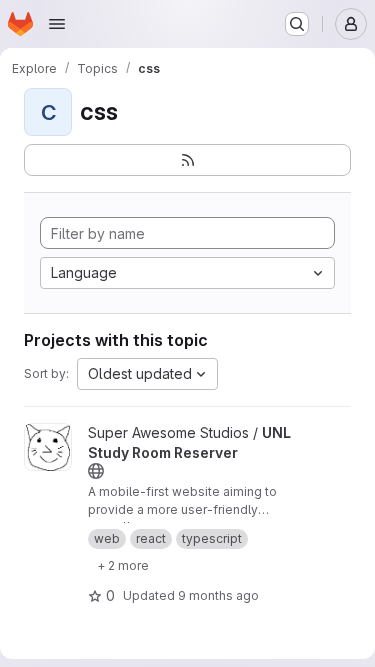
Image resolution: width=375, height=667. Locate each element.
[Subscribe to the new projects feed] (187, 160)
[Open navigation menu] (57, 24)
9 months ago (218, 595)
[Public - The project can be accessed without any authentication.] (96, 471)
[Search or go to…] (297, 24)
